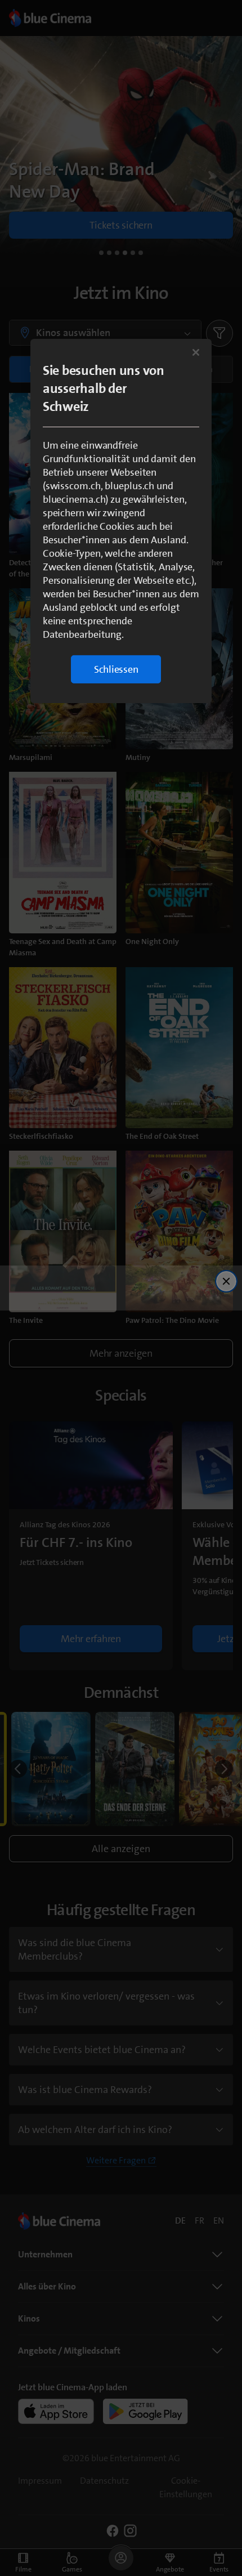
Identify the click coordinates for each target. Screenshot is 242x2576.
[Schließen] (196, 352)
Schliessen (116, 669)
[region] (121, 521)
